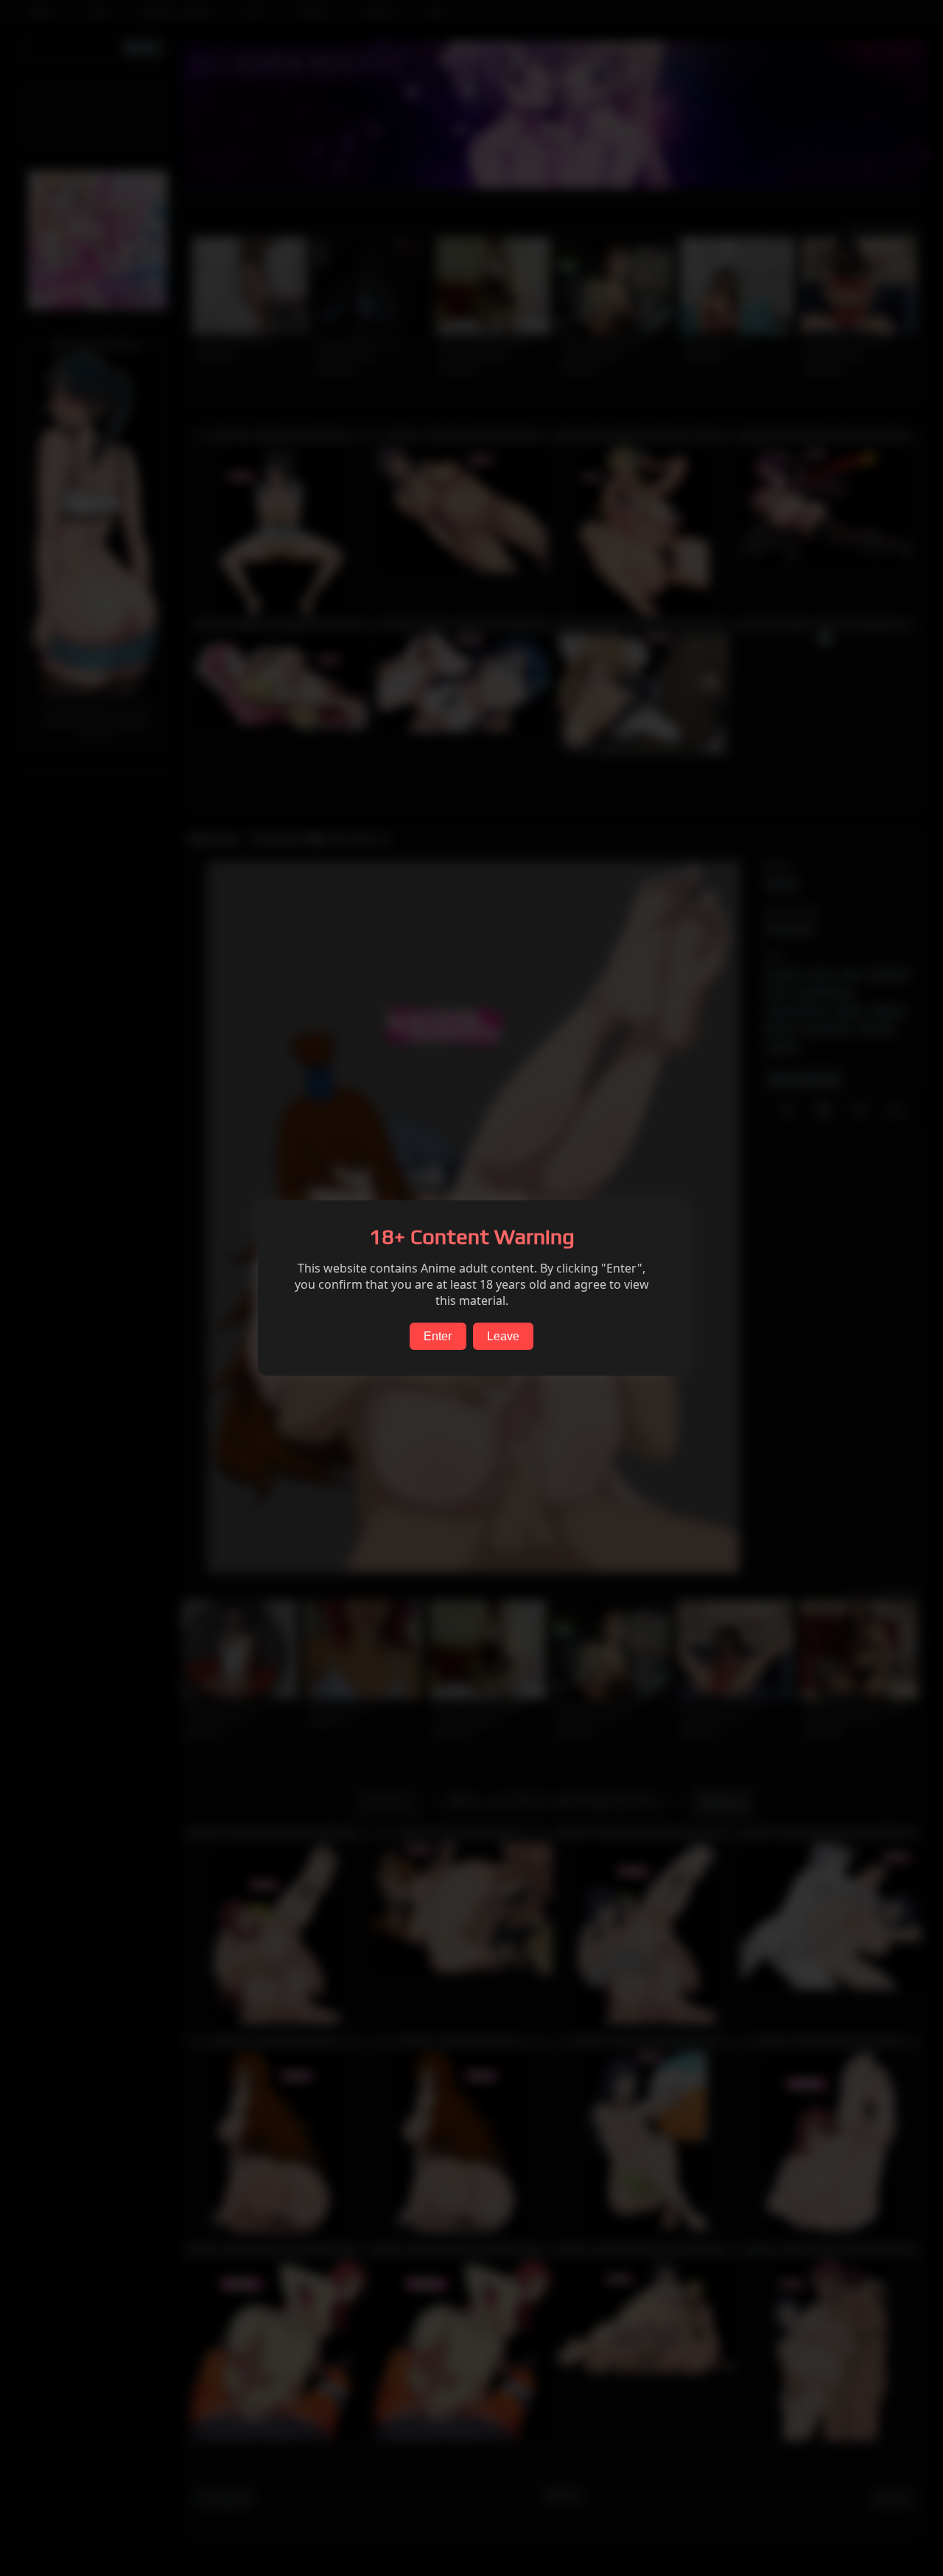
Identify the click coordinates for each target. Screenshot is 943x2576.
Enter (438, 1336)
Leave (503, 1336)
